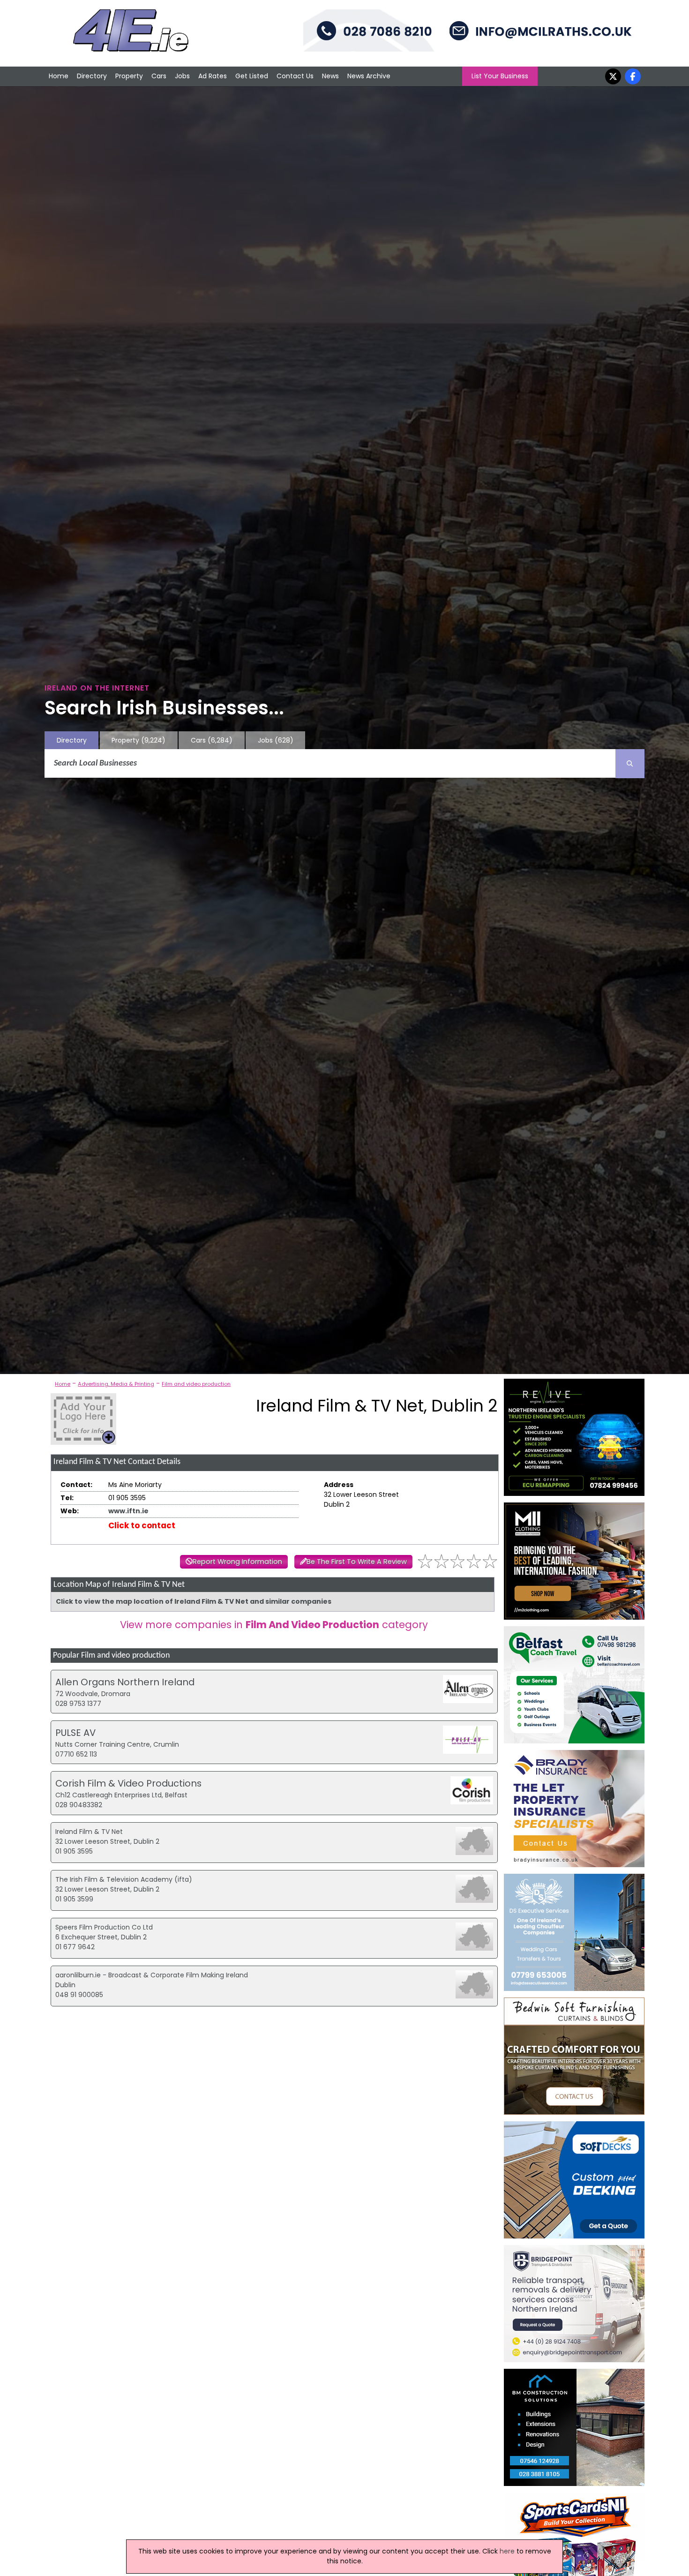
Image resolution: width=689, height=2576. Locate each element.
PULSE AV (75, 1733)
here (507, 2551)
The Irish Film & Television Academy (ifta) (124, 1879)
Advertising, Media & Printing (116, 1384)
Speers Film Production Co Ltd (104, 1927)
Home (59, 76)
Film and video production (196, 1384)
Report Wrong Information (237, 1562)
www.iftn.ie (128, 1511)
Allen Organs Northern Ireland (125, 1682)
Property (129, 76)
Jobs (182, 76)
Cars (159, 76)
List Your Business (500, 76)
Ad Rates (213, 76)
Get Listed (252, 76)
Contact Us (295, 76)
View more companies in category (274, 1625)
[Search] (630, 764)
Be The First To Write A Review (357, 1562)
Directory (92, 76)
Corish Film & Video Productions (128, 1783)
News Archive (369, 76)
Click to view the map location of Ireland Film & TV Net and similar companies (194, 1601)
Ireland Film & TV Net (89, 1832)
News (330, 76)
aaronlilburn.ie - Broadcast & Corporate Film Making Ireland (152, 1975)
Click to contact (142, 1525)
